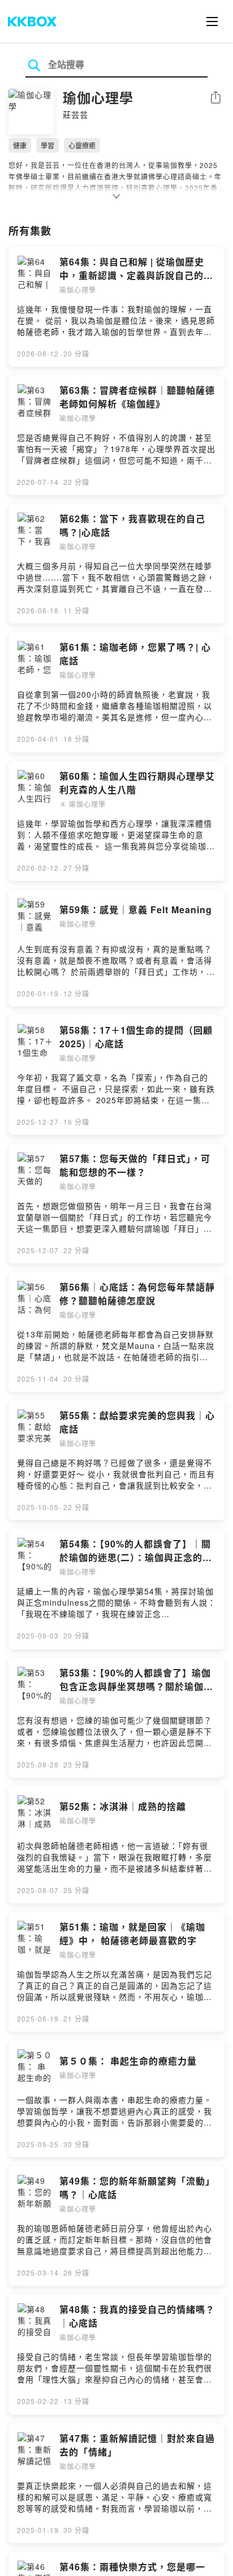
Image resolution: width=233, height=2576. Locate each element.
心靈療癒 (82, 145)
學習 (48, 145)
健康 (20, 145)
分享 (215, 98)
